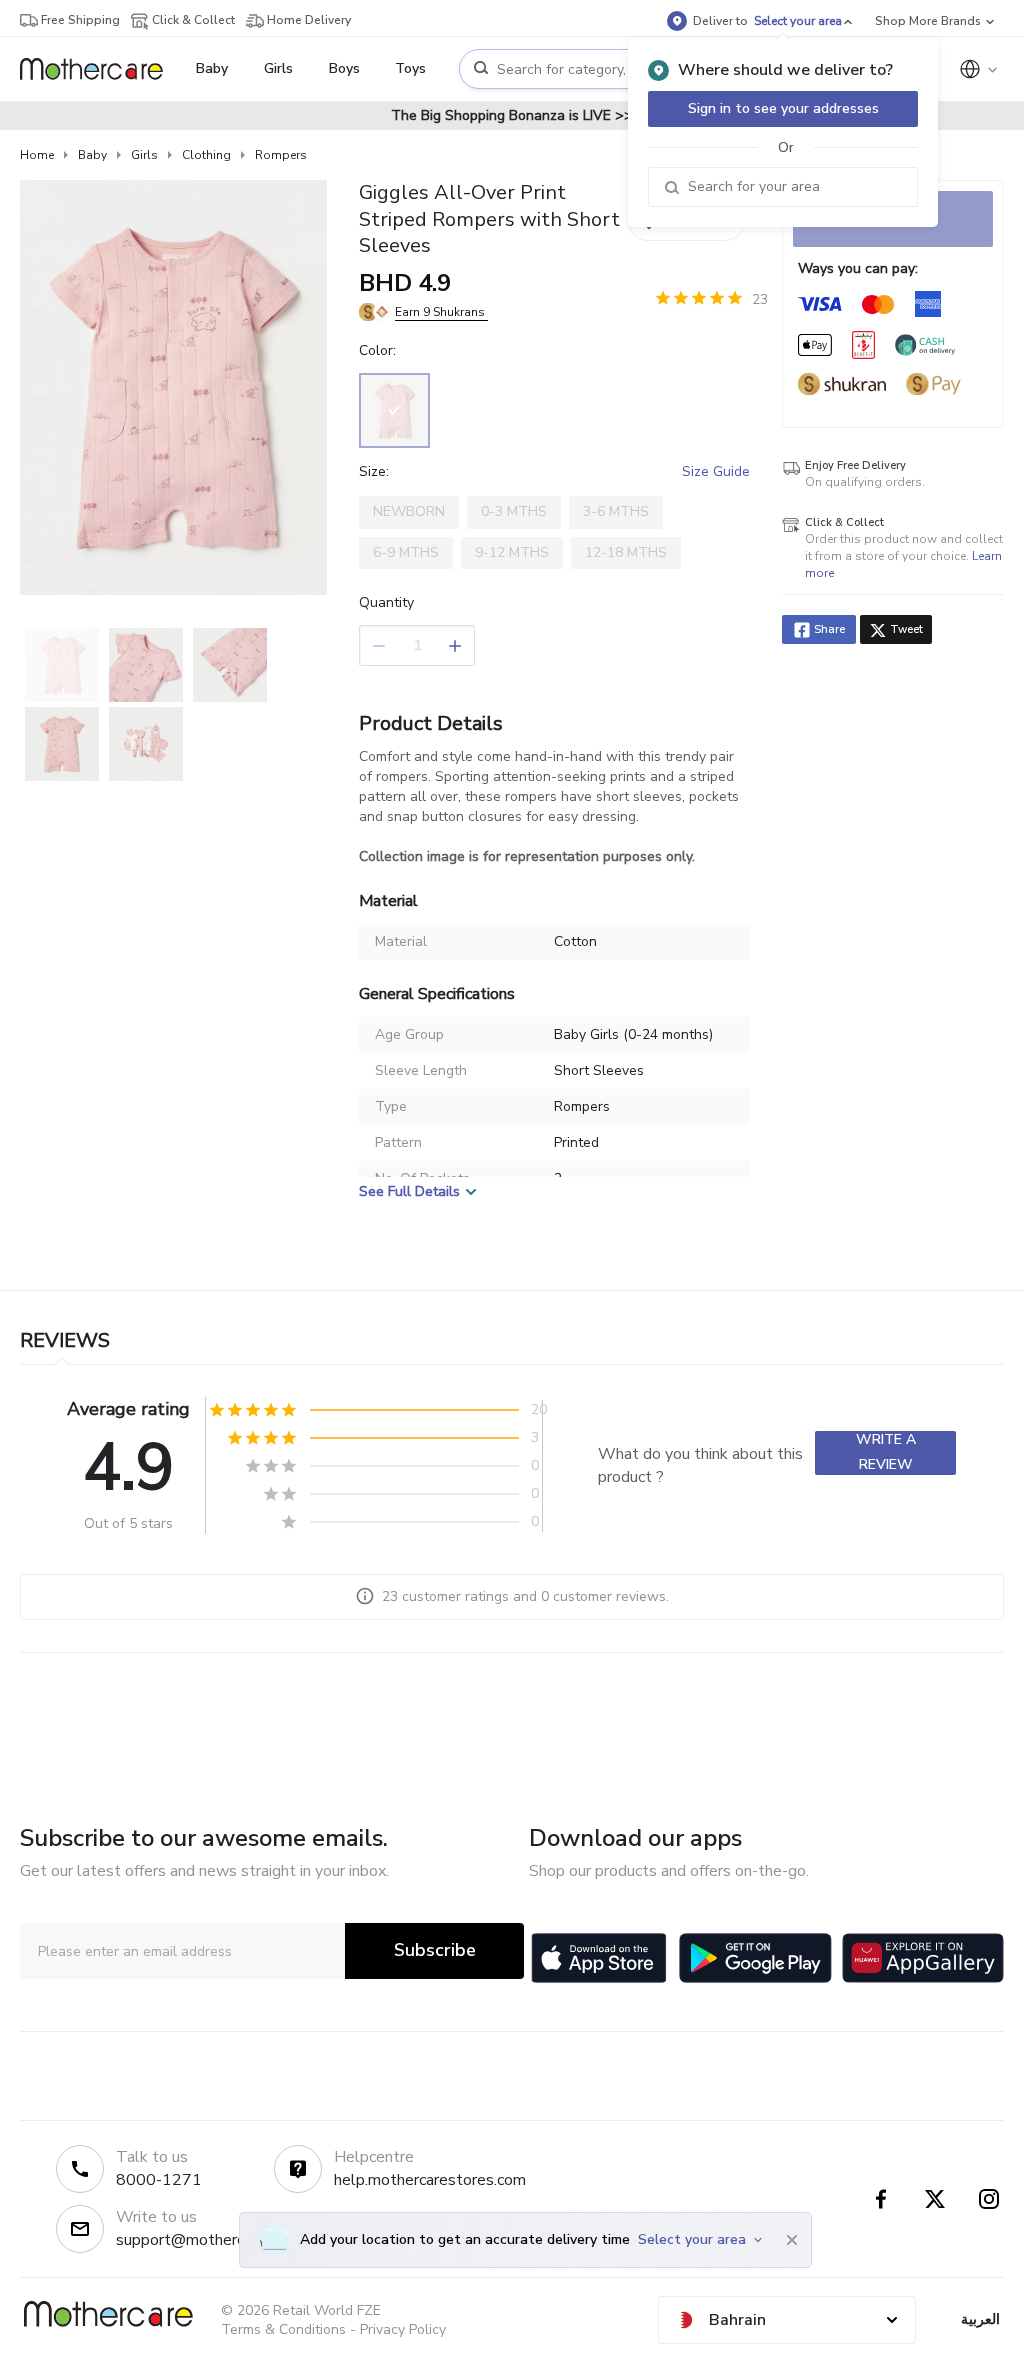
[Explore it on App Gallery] (923, 1958)
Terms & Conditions (283, 2329)
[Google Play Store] (755, 1958)
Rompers (281, 155)
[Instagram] (989, 2199)
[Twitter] (935, 2199)
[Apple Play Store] (599, 1958)
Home (37, 155)
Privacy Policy (403, 2329)
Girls (144, 155)
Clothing (206, 155)
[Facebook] (881, 2199)
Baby (92, 155)
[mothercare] (99, 69)
